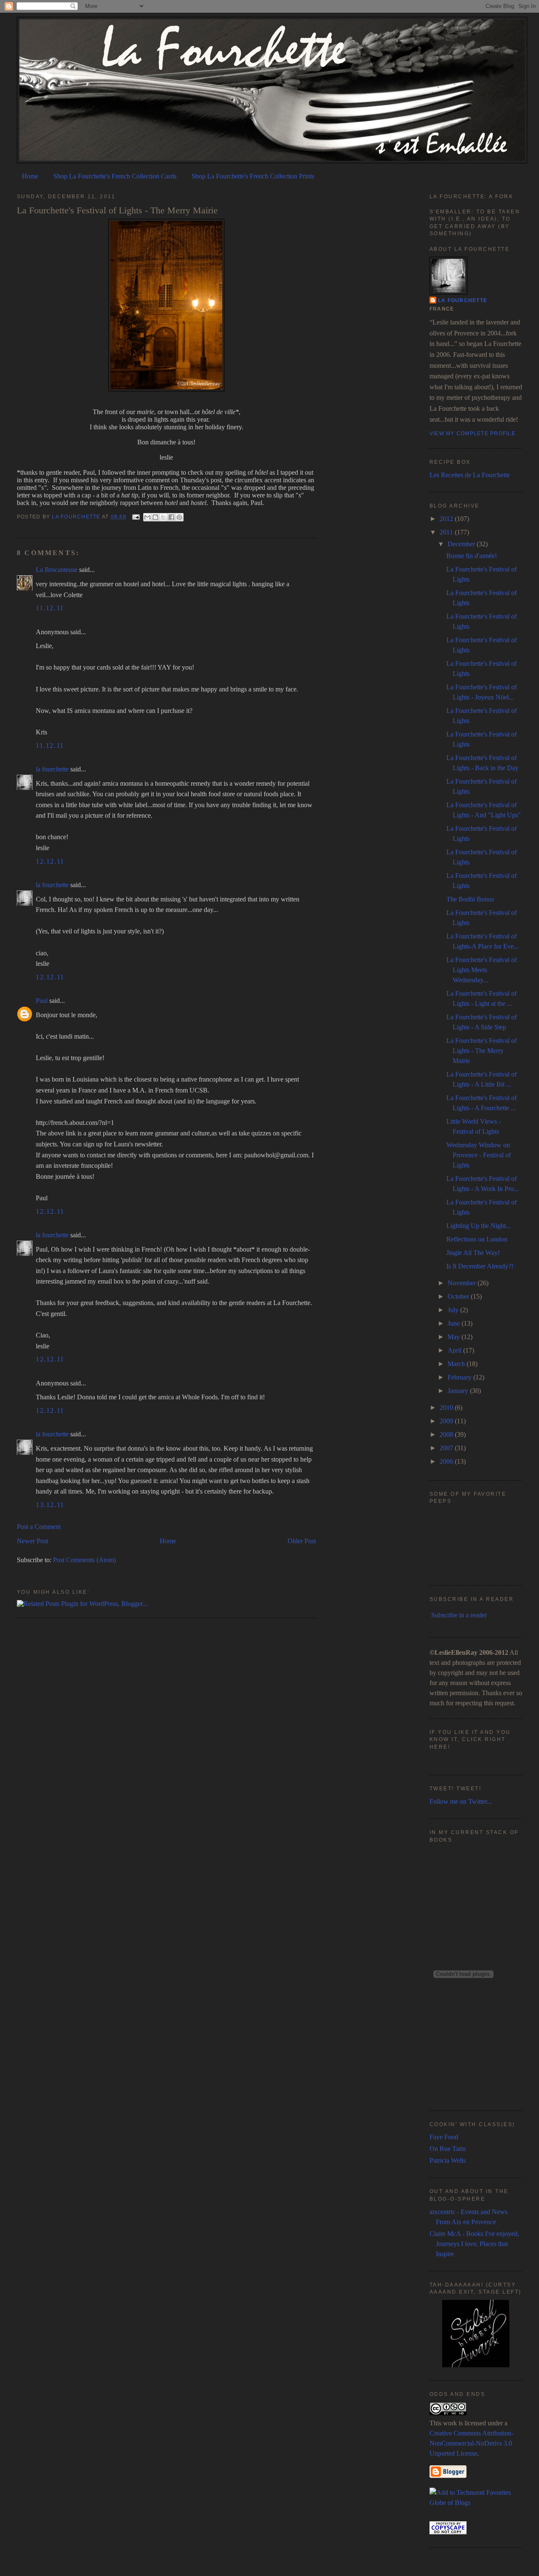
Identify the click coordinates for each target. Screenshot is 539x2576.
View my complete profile (472, 433)
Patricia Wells (448, 2160)
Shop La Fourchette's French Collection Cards (115, 176)
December (462, 544)
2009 (447, 1421)
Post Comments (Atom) (84, 1560)
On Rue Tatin (448, 2149)
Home (30, 176)
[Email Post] (136, 517)
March (457, 1364)
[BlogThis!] (155, 517)
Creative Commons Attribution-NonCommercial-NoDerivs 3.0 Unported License (471, 2443)
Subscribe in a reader (459, 1615)
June (455, 1323)
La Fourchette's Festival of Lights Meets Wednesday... (482, 970)
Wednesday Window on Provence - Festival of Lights (479, 1155)
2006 (447, 1461)
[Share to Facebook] (171, 517)
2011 (447, 532)
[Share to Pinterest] (179, 517)
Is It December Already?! (480, 1266)
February (460, 1377)
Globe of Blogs (450, 2503)
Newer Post (32, 1541)
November (463, 1283)
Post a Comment (39, 1527)
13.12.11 (50, 1505)
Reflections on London (477, 1239)
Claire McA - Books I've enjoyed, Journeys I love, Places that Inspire (474, 2244)
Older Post (302, 1541)
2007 (447, 1448)
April (455, 1350)
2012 (447, 519)
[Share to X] (163, 517)
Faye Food (444, 2137)
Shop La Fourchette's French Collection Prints (253, 176)
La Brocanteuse (57, 570)
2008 (447, 1434)
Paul (42, 1001)
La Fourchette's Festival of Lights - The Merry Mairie (482, 1051)
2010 (447, 1408)
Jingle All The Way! (473, 1253)
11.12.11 (50, 608)
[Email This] (147, 517)
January (459, 1391)
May (455, 1337)
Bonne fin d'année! (472, 556)
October (459, 1296)
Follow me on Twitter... (461, 1801)
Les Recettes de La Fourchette (470, 475)
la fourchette (77, 517)
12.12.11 (50, 861)
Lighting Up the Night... (479, 1226)
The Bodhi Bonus (470, 899)
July (454, 1310)
